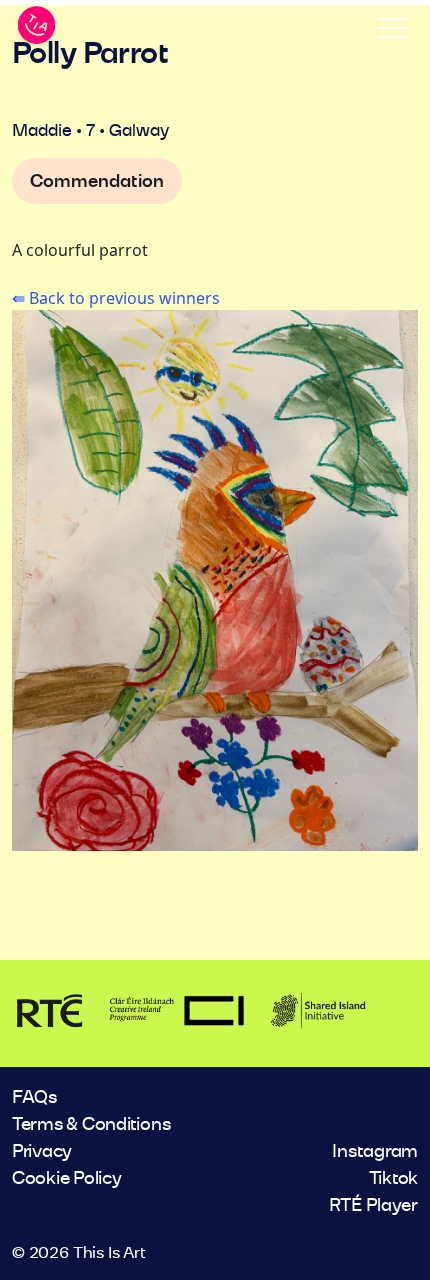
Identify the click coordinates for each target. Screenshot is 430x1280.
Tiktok (393, 1179)
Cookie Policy (67, 1179)
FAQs (34, 1098)
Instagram (375, 1152)
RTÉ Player (373, 1206)
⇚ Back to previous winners (116, 298)
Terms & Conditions (91, 1125)
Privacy (42, 1152)
